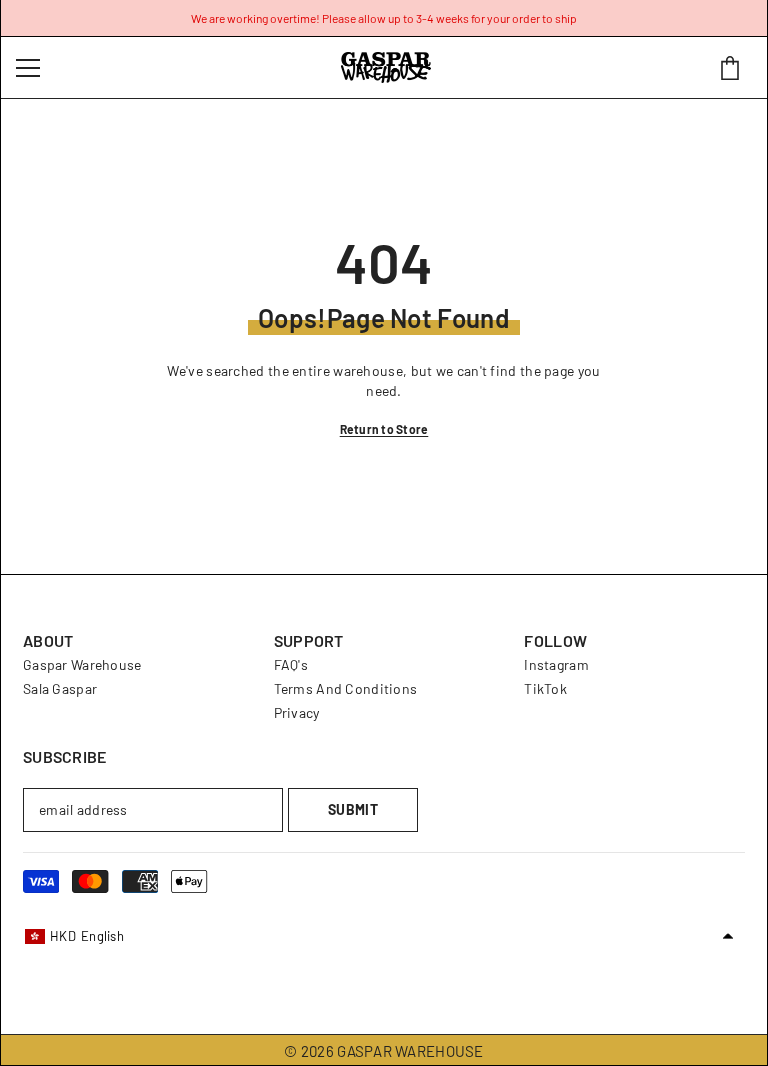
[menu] (28, 68)
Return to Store (384, 429)
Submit (353, 809)
